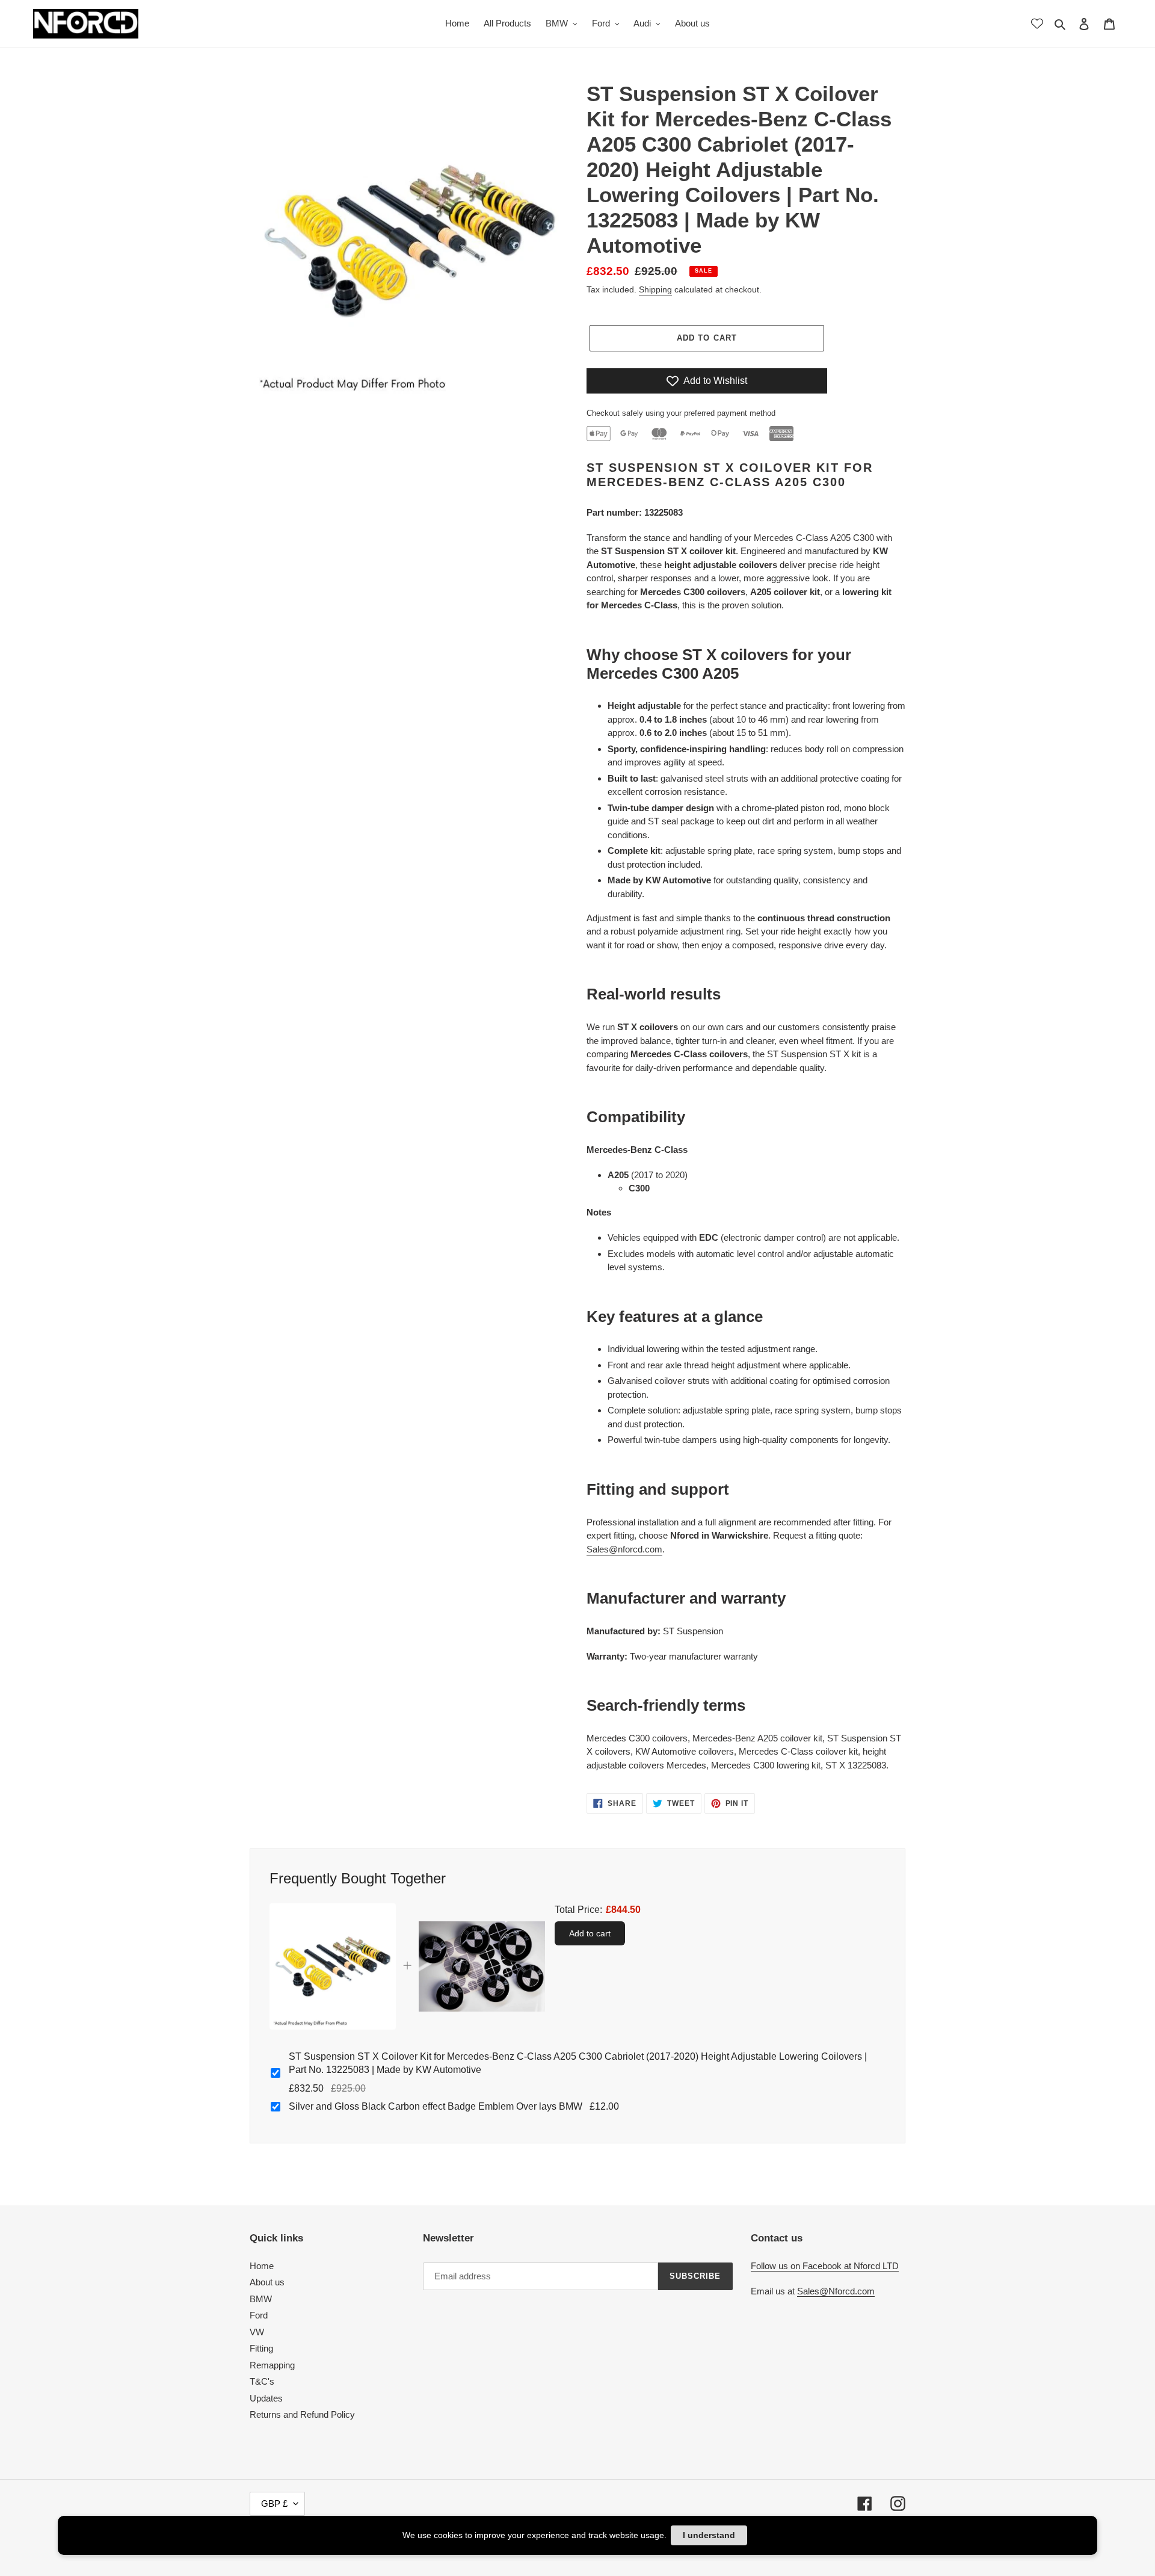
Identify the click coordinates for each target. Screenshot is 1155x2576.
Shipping (655, 289)
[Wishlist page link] (1037, 23)
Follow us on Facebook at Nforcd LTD (825, 2266)
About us (267, 2282)
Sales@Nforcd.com (836, 2291)
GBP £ (274, 2503)
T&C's (262, 2381)
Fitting (261, 2348)
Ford (259, 2315)
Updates (266, 2398)
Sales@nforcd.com (624, 1549)
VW (257, 2332)
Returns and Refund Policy (302, 2414)
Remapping (272, 2365)
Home (262, 2266)
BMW (261, 2299)
